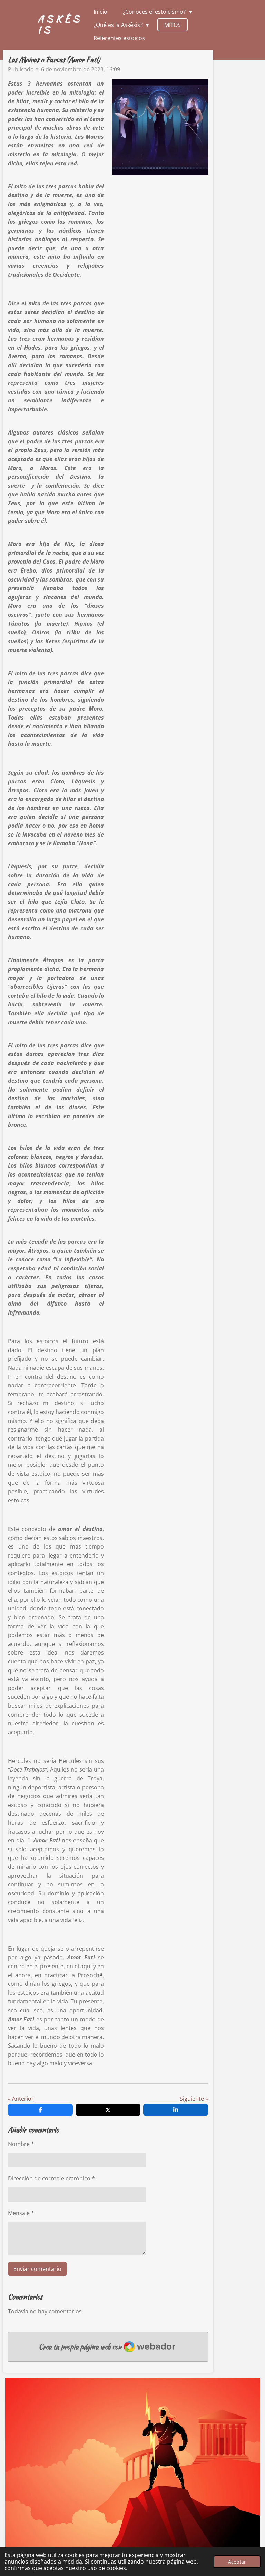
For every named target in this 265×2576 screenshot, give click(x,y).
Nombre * (21, 2144)
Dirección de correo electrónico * (51, 2178)
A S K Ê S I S (58, 24)
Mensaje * (21, 2213)
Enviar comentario (37, 2269)
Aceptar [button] (237, 2562)
